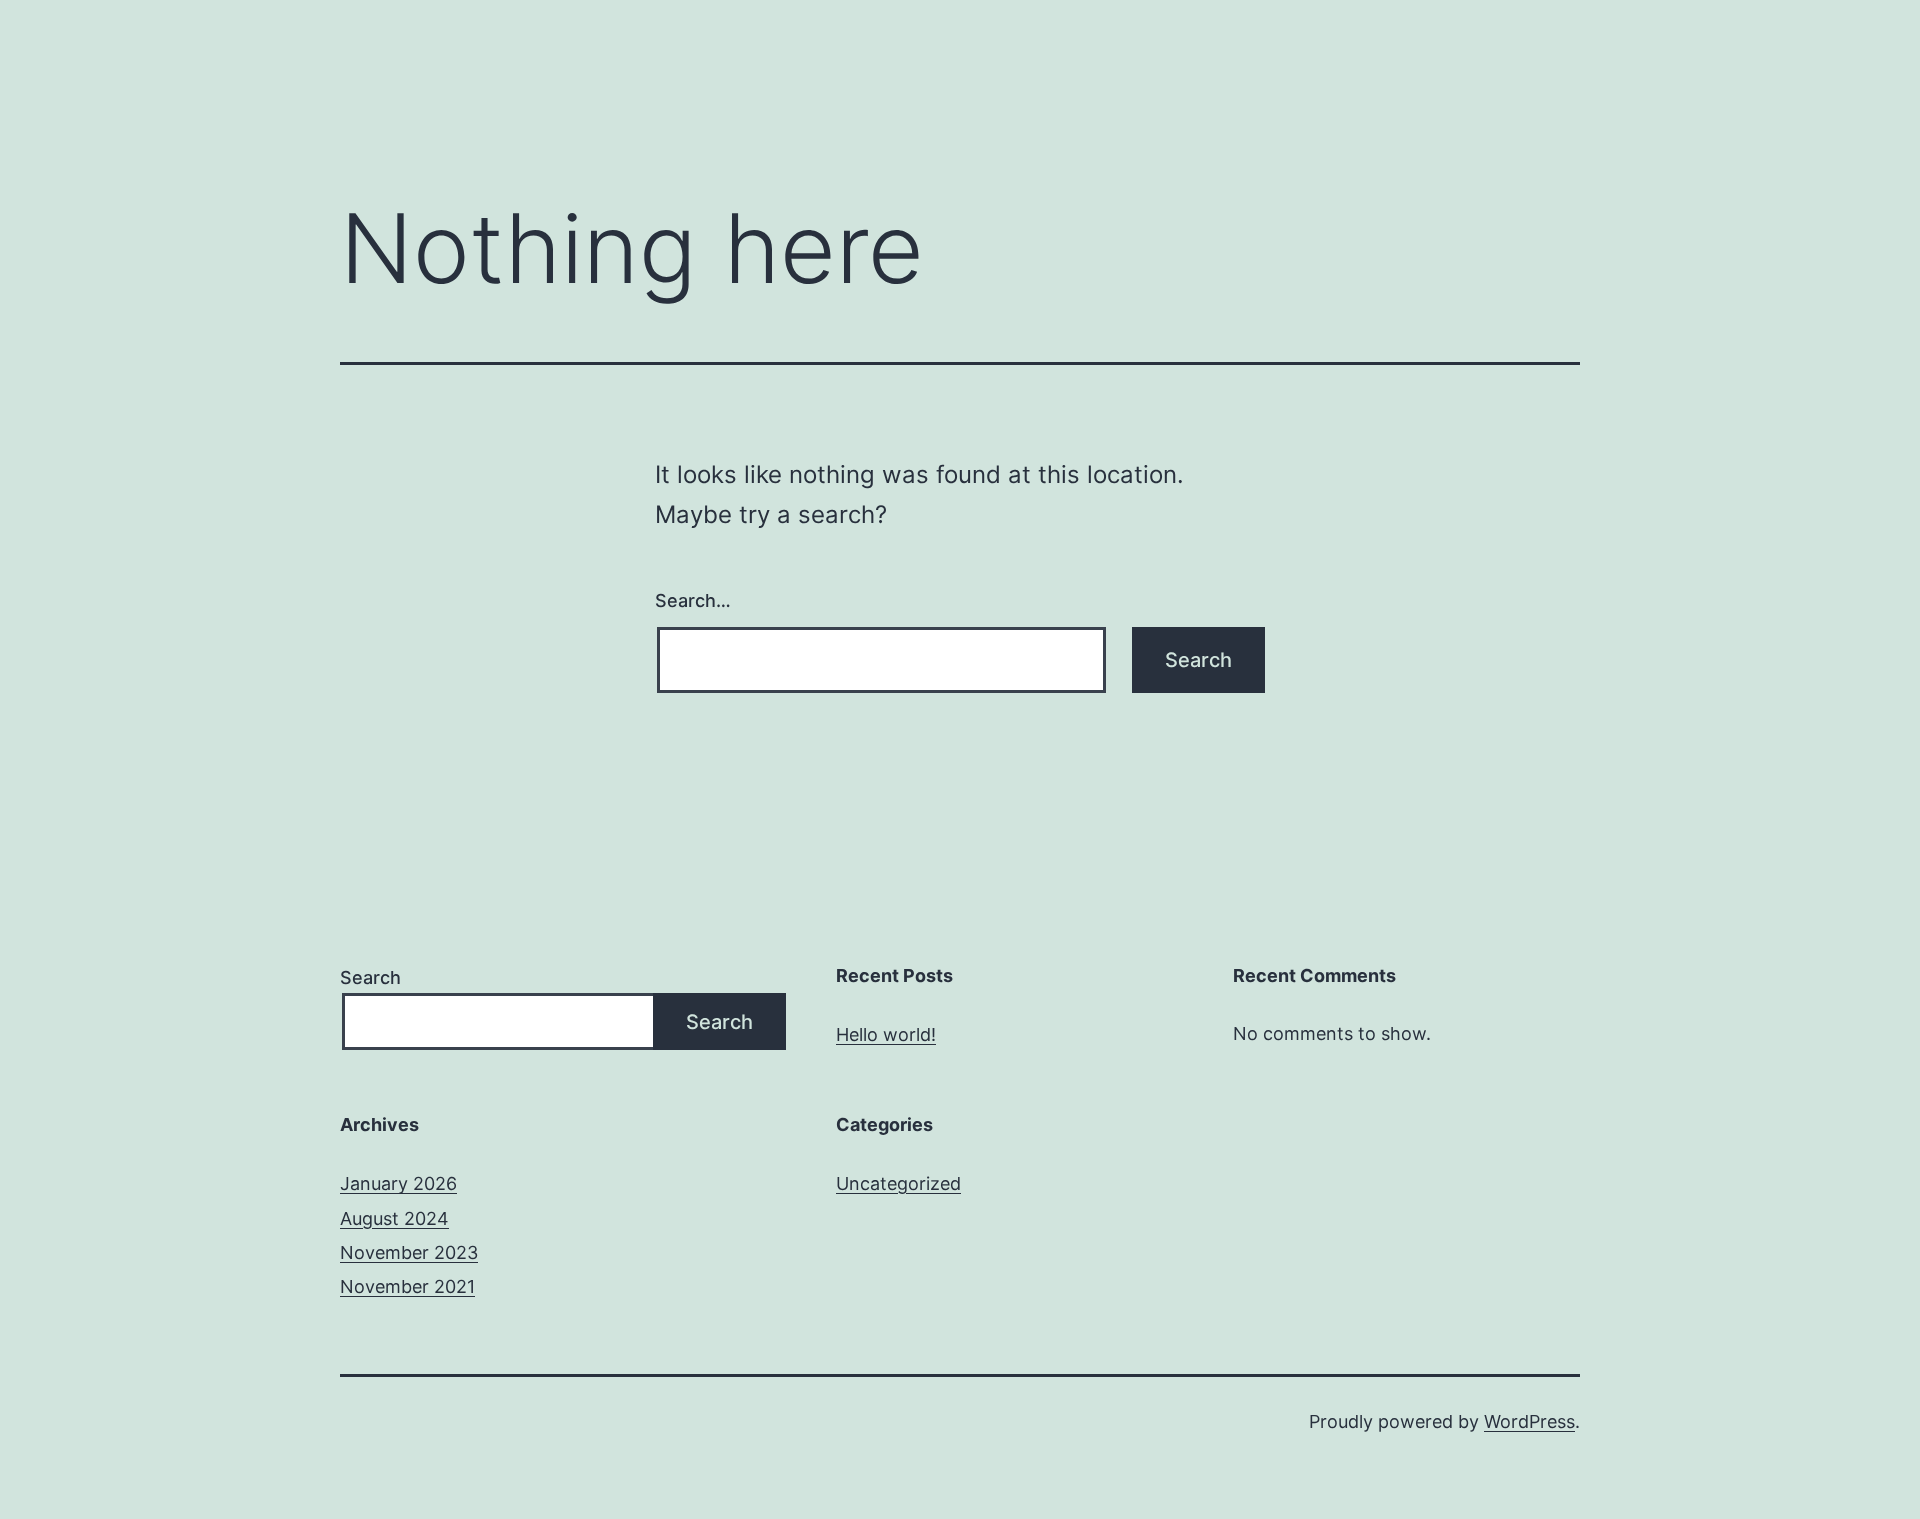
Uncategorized (898, 1183)
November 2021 (407, 1286)
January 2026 (398, 1183)
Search (370, 977)
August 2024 (394, 1218)
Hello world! (886, 1034)
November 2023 (409, 1252)
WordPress (1529, 1421)
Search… (693, 600)
